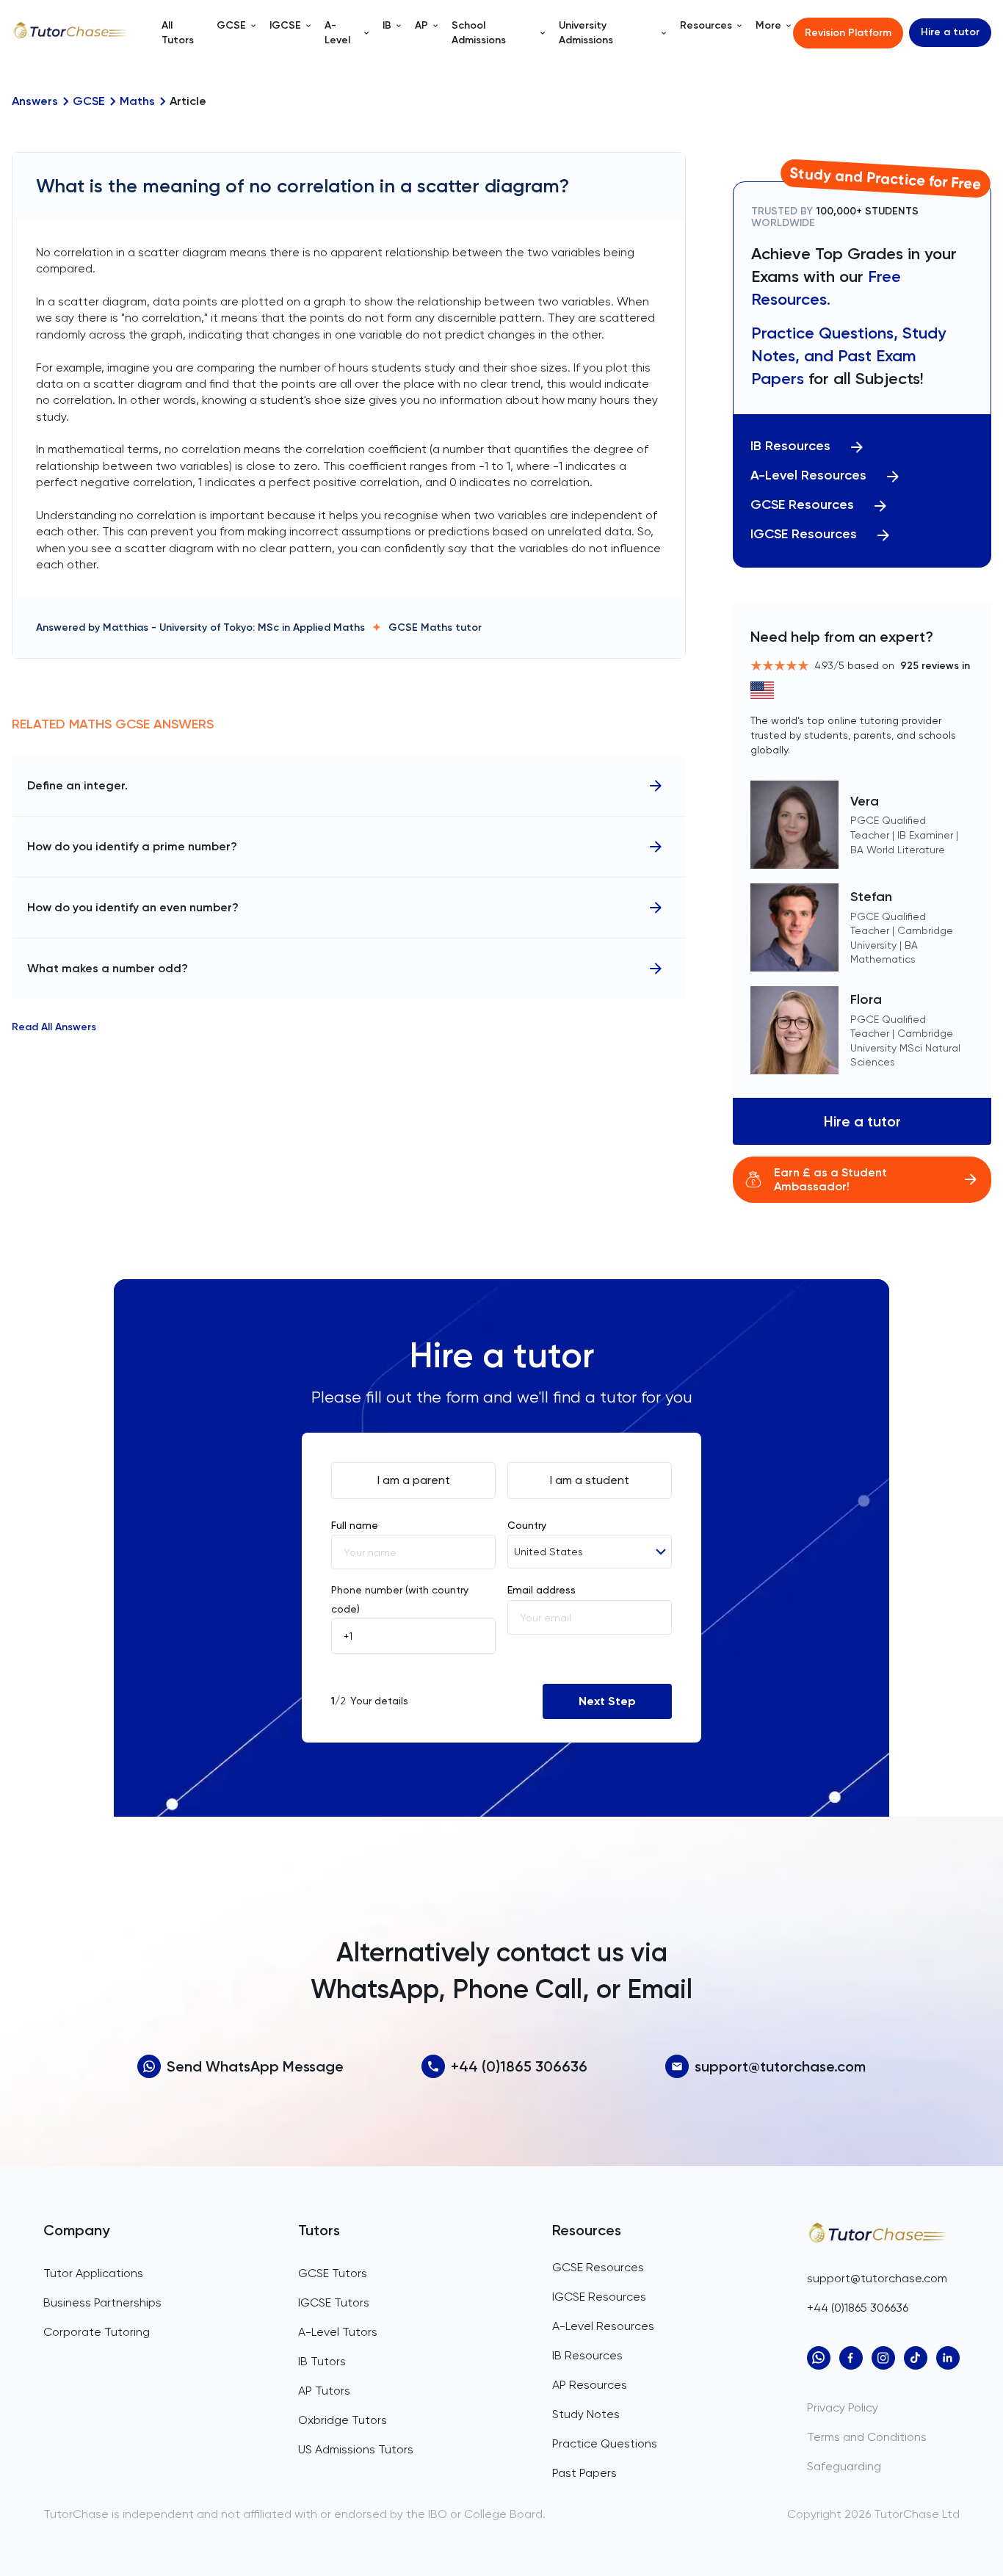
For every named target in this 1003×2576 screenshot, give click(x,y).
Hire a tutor (950, 32)
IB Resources (790, 446)
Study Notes (586, 2414)
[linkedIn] (948, 2358)
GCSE (89, 101)
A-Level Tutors (338, 2332)
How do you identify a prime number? (132, 846)
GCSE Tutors (333, 2273)
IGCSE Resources (804, 534)
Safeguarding (844, 2466)
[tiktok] (916, 2358)
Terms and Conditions (867, 2437)
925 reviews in (935, 666)
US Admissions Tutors (356, 2449)
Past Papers (584, 2473)
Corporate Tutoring (97, 2332)
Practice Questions (605, 2443)
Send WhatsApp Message (255, 2066)
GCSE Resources (802, 505)
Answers (35, 101)
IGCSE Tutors (334, 2302)
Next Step (607, 1701)
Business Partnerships (102, 2302)
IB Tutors (322, 2361)
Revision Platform (848, 33)
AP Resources (590, 2385)
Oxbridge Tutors (343, 2420)
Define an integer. (77, 785)
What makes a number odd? (108, 968)
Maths (137, 101)
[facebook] (851, 2358)
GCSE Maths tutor (435, 627)
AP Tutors (324, 2391)
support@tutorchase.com (780, 2066)
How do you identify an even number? (133, 907)
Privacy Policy (843, 2407)
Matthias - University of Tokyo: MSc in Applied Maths (234, 627)
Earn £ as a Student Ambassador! (830, 1179)
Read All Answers (54, 1027)
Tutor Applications (93, 2273)
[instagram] (883, 2358)
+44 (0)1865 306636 (519, 2066)
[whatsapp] (819, 2358)
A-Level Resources (808, 475)
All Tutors (178, 33)
